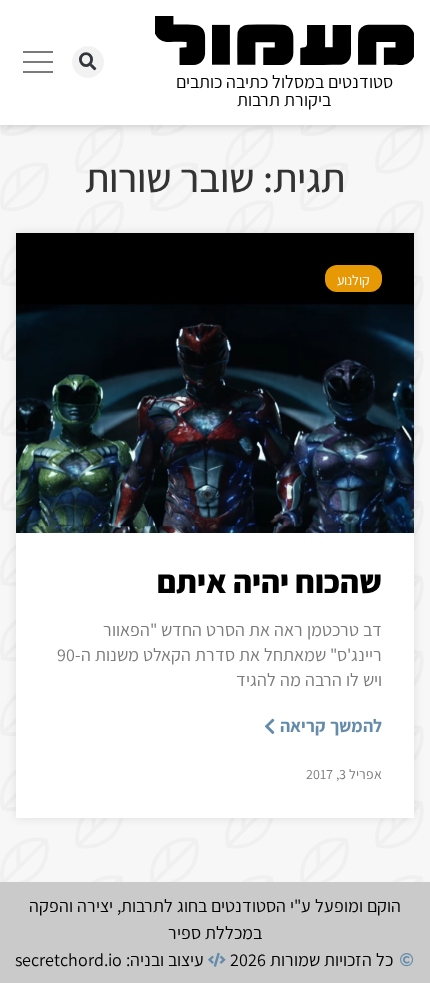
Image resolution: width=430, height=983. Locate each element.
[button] (88, 62)
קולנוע (353, 280)
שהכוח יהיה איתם (269, 581)
